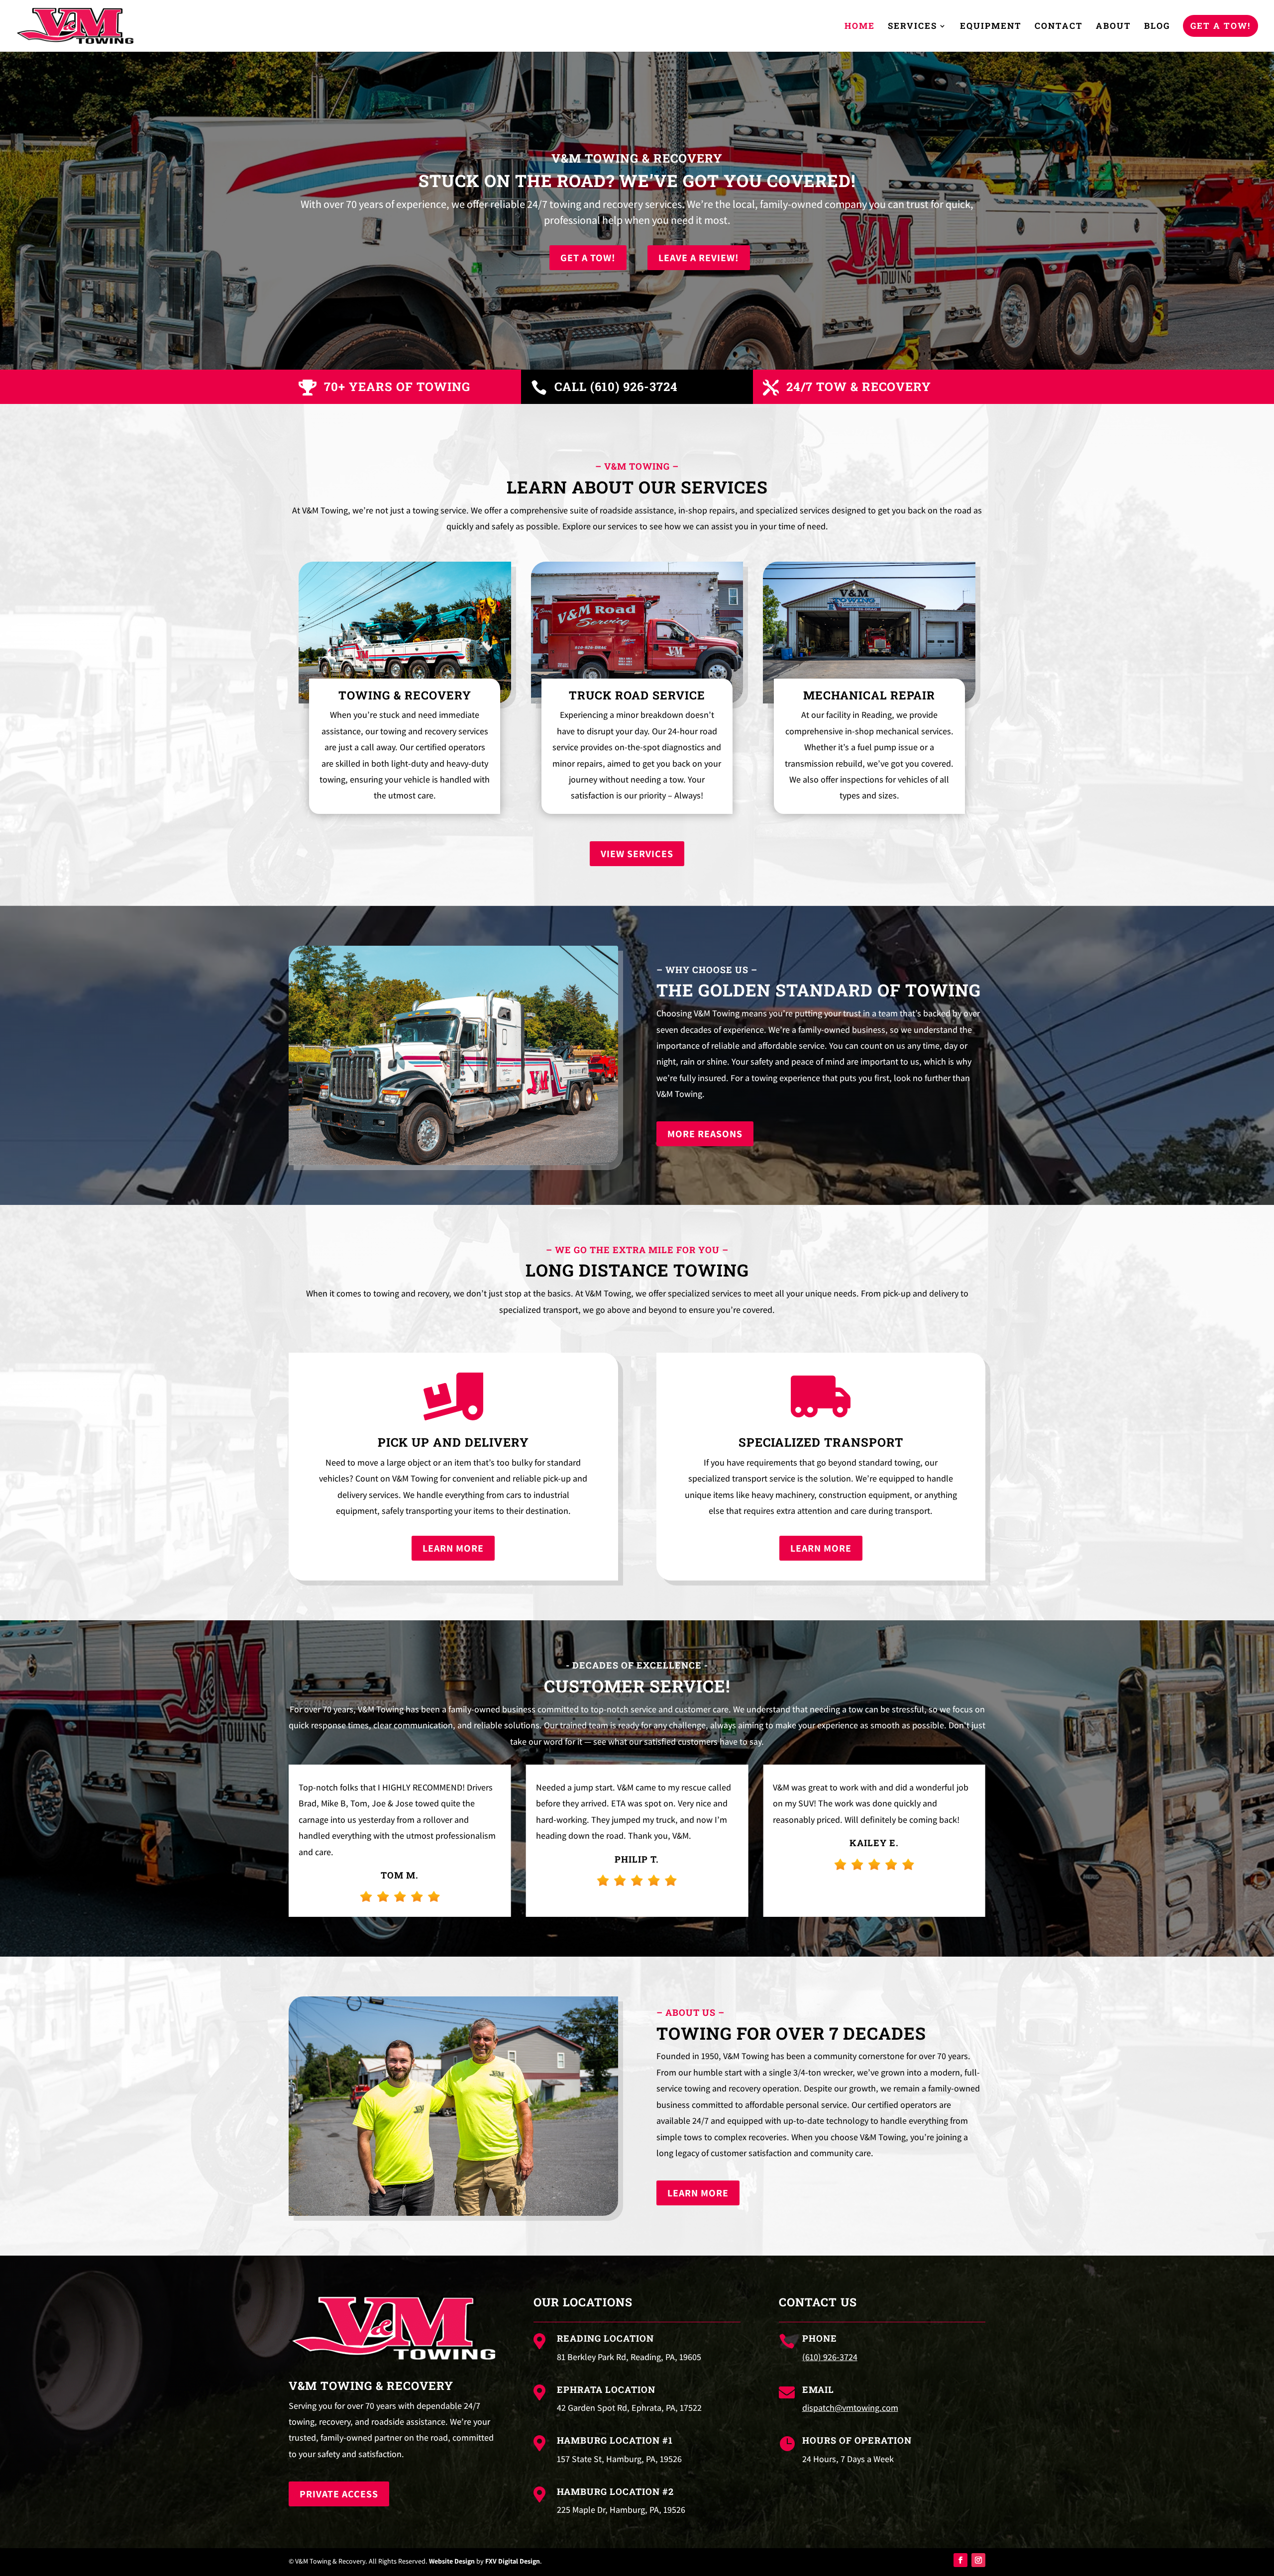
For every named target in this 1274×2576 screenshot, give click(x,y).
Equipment (991, 27)
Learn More (453, 1548)
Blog (1157, 27)
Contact (1059, 27)
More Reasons (705, 1134)
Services (912, 27)
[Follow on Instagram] (978, 2560)
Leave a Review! (699, 258)
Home (860, 27)
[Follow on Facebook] (960, 2560)
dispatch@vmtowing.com (850, 2408)
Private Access (339, 2494)
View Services (637, 854)
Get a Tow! (1221, 26)
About (1114, 27)
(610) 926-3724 (830, 2357)
